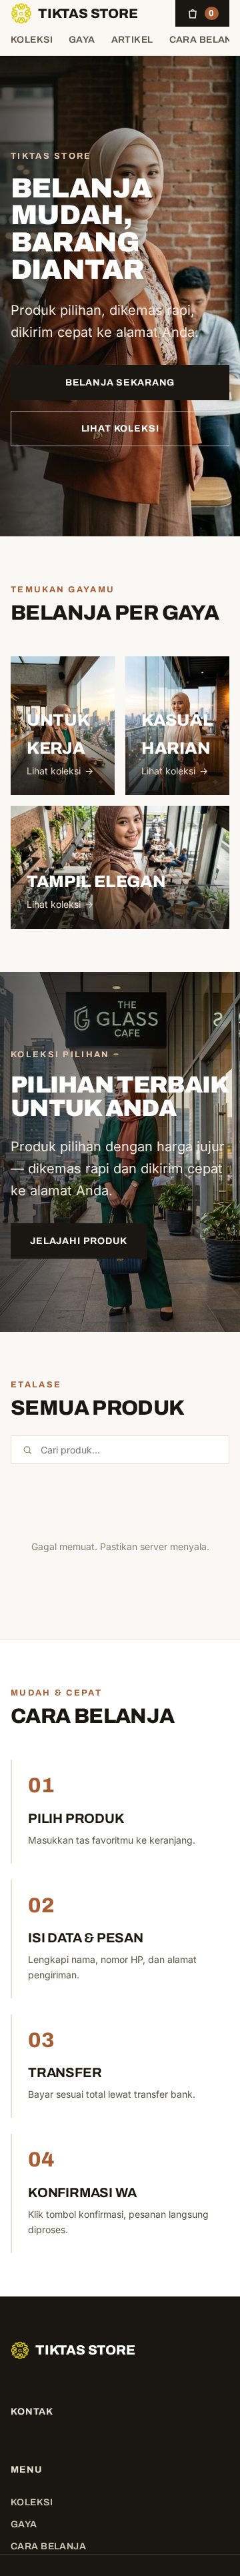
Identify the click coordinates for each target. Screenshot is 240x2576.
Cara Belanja (48, 2546)
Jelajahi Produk (79, 1241)
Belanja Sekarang (120, 383)
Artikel (132, 40)
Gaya (82, 40)
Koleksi (32, 40)
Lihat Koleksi (120, 429)
